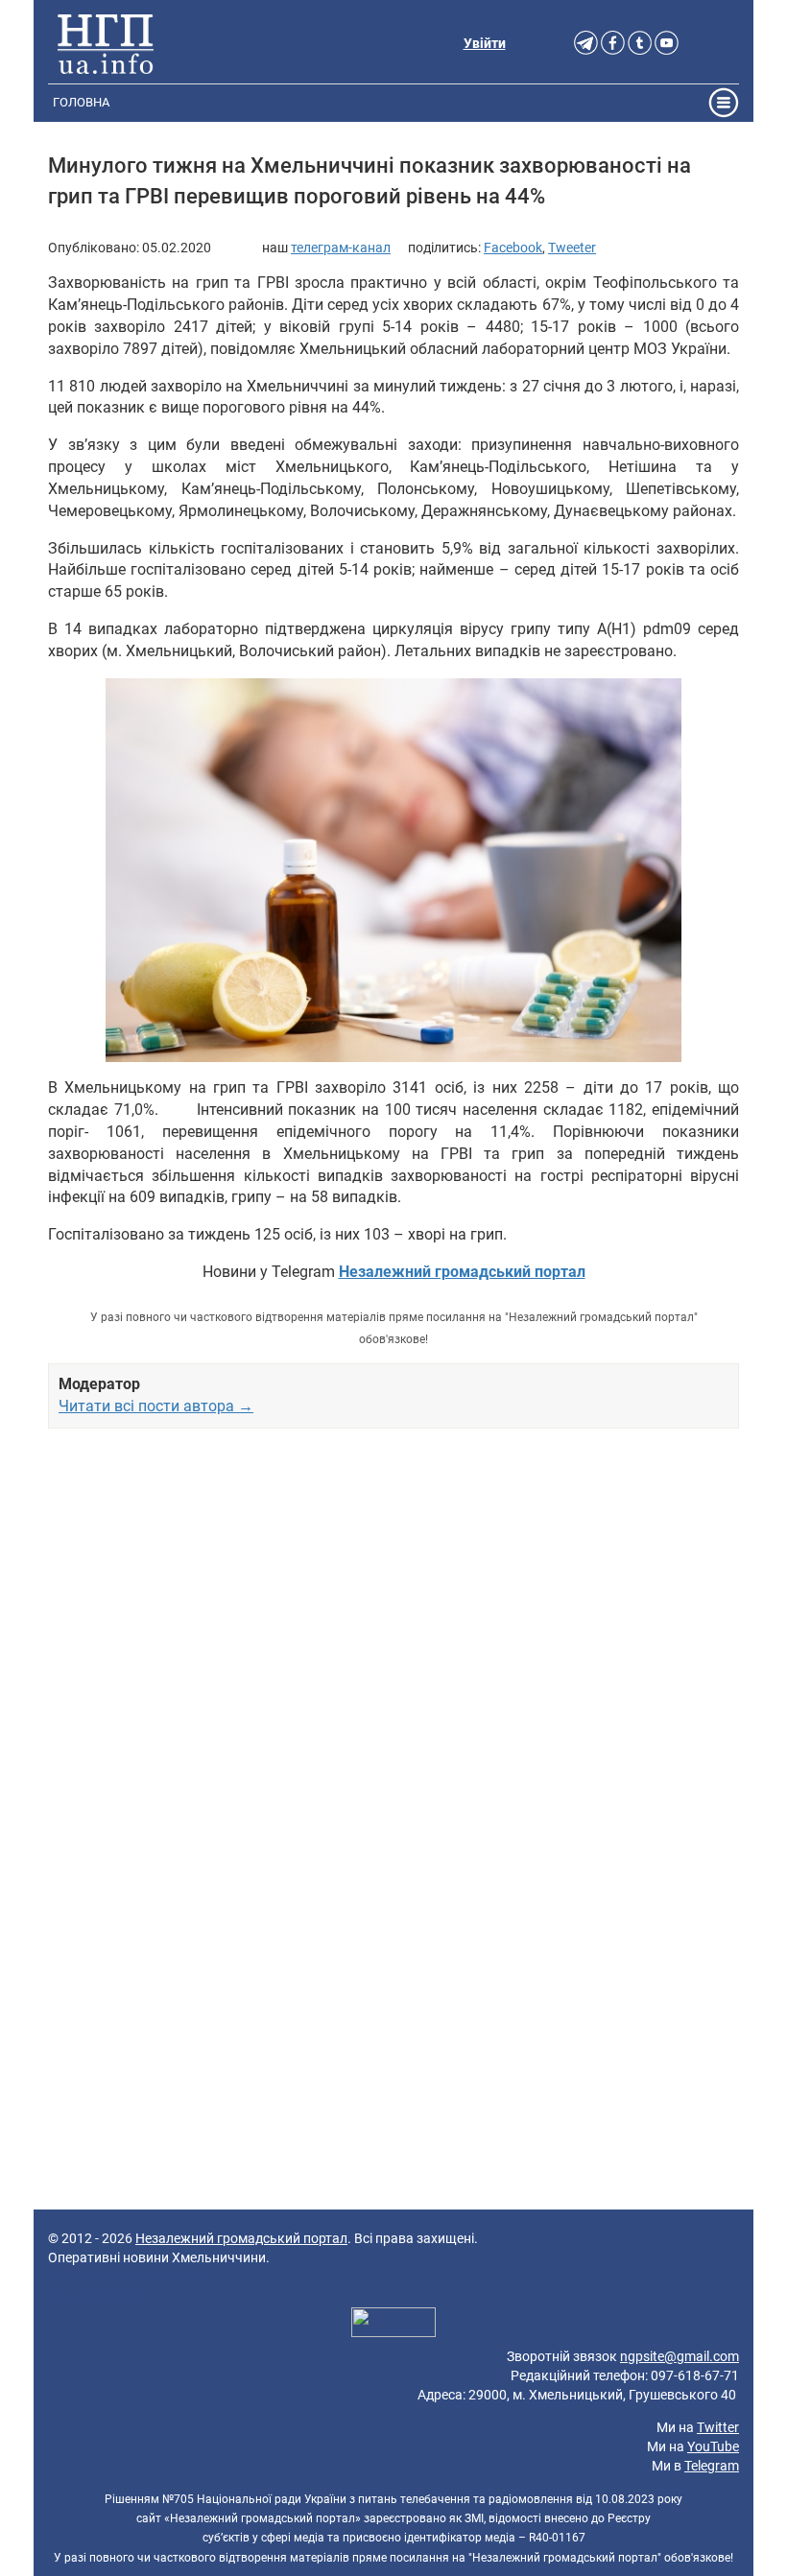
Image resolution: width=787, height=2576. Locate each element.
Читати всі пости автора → (156, 1406)
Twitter (718, 2427)
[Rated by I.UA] (393, 2325)
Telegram (712, 2466)
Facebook (513, 248)
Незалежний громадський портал (241, 2238)
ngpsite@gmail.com (680, 2356)
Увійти (485, 43)
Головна (81, 102)
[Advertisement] (393, 1656)
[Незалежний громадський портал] (106, 43)
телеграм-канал (341, 248)
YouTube (713, 2446)
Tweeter (572, 248)
